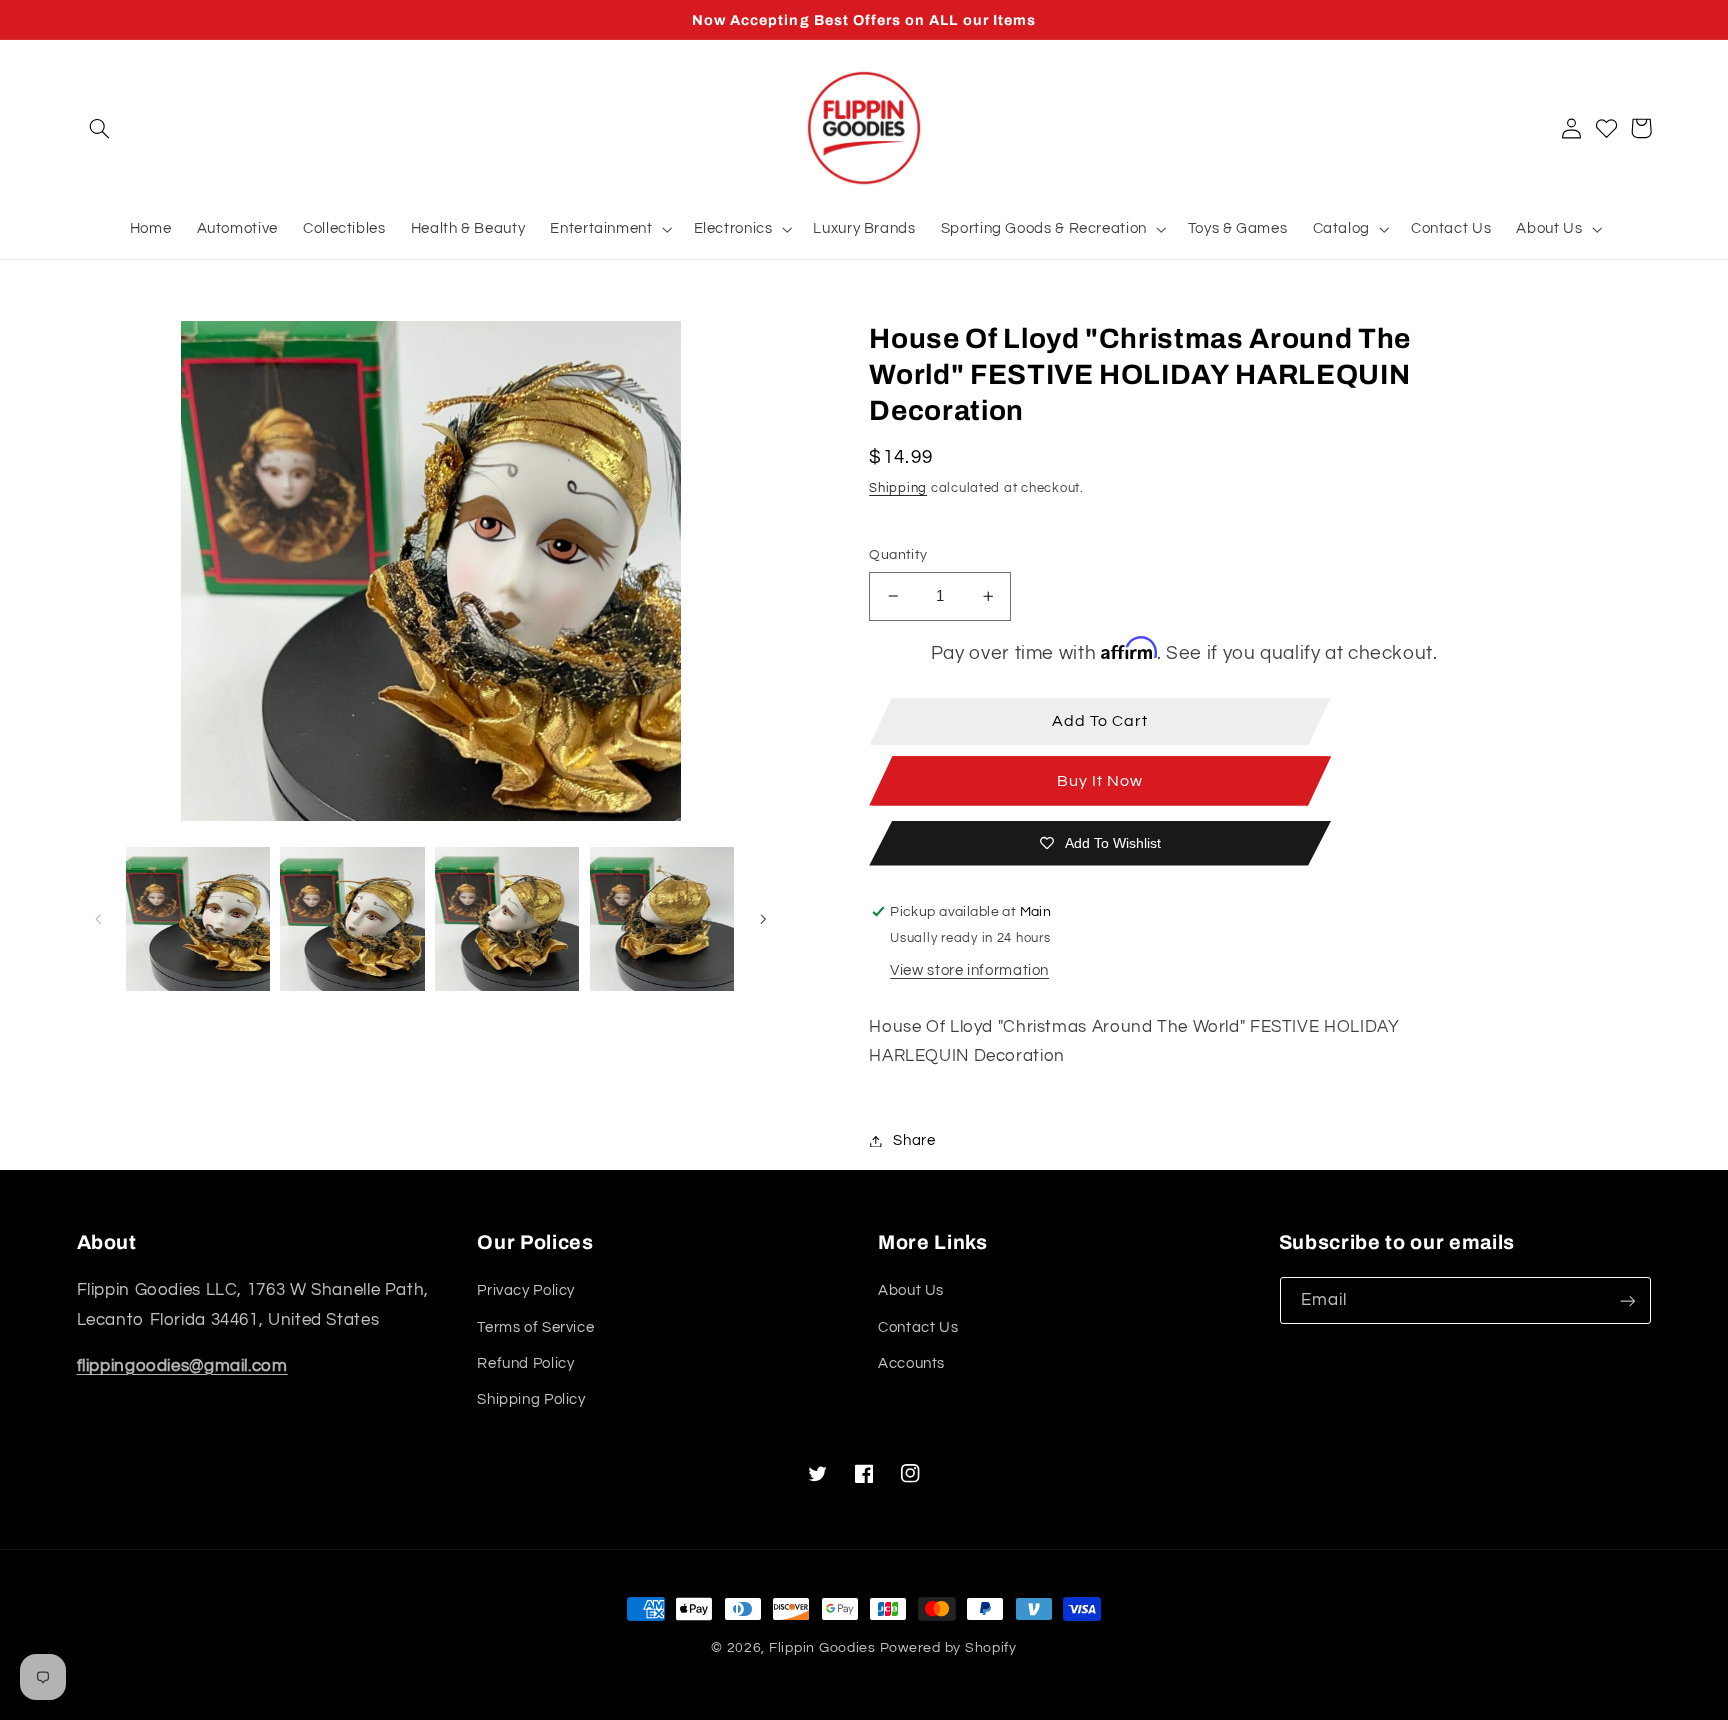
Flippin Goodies (822, 1648)
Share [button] (914, 1140)
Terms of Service (535, 1327)
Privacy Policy (526, 1290)
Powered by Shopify (948, 1648)
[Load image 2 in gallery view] (352, 919)
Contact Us (918, 1327)
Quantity (898, 555)
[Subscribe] (1627, 1300)
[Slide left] (99, 919)
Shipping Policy (531, 1399)
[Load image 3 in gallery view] (507, 919)
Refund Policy (525, 1363)
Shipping (898, 488)
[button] (100, 128)
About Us (911, 1290)
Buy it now (1100, 781)
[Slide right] (763, 919)
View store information (969, 970)
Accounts (911, 1363)
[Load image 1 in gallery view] (198, 919)
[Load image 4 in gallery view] (662, 919)
